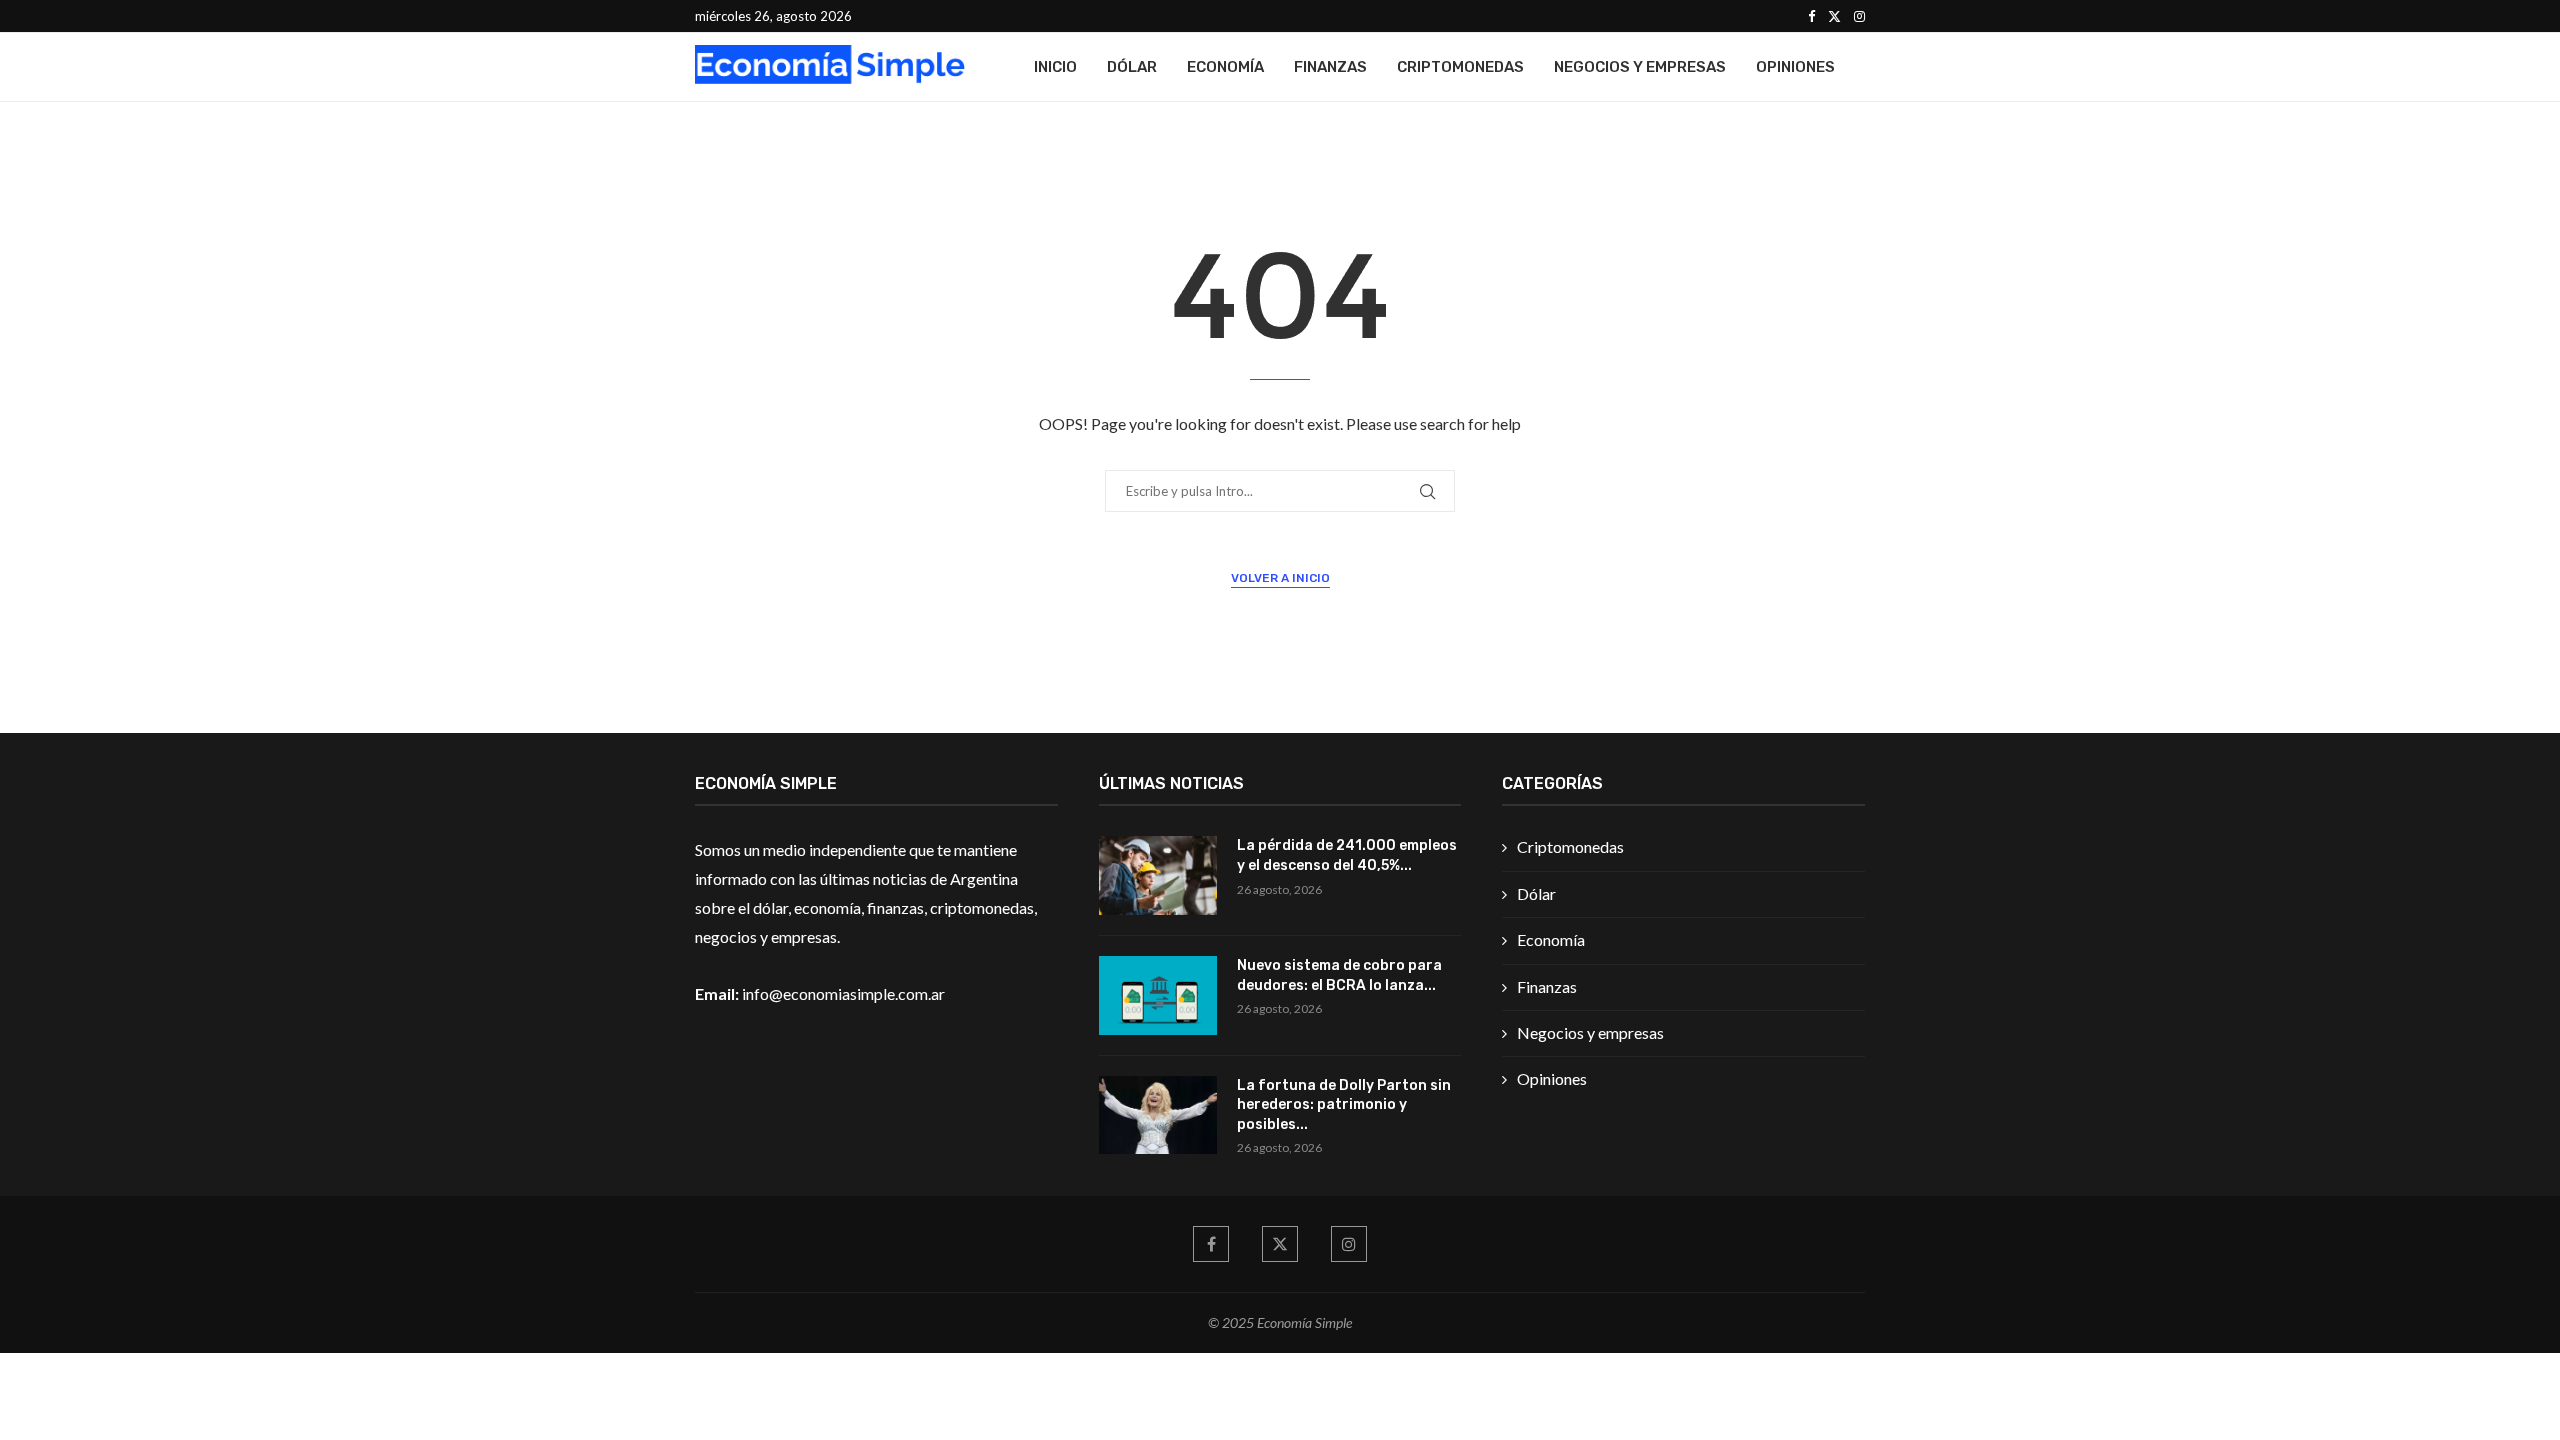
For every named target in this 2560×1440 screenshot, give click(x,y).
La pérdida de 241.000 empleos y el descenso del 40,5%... (1347, 855)
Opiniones (1795, 67)
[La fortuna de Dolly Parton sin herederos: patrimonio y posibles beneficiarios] (1158, 1115)
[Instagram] (1859, 16)
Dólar (1132, 67)
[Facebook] (1811, 16)
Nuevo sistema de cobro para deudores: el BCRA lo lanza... (1339, 975)
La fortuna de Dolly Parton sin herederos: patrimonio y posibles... (1344, 1105)
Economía (1225, 67)
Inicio (1055, 67)
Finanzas (1330, 67)
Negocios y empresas (1640, 67)
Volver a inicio (1280, 578)
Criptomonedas (1460, 67)
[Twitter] (1834, 16)
